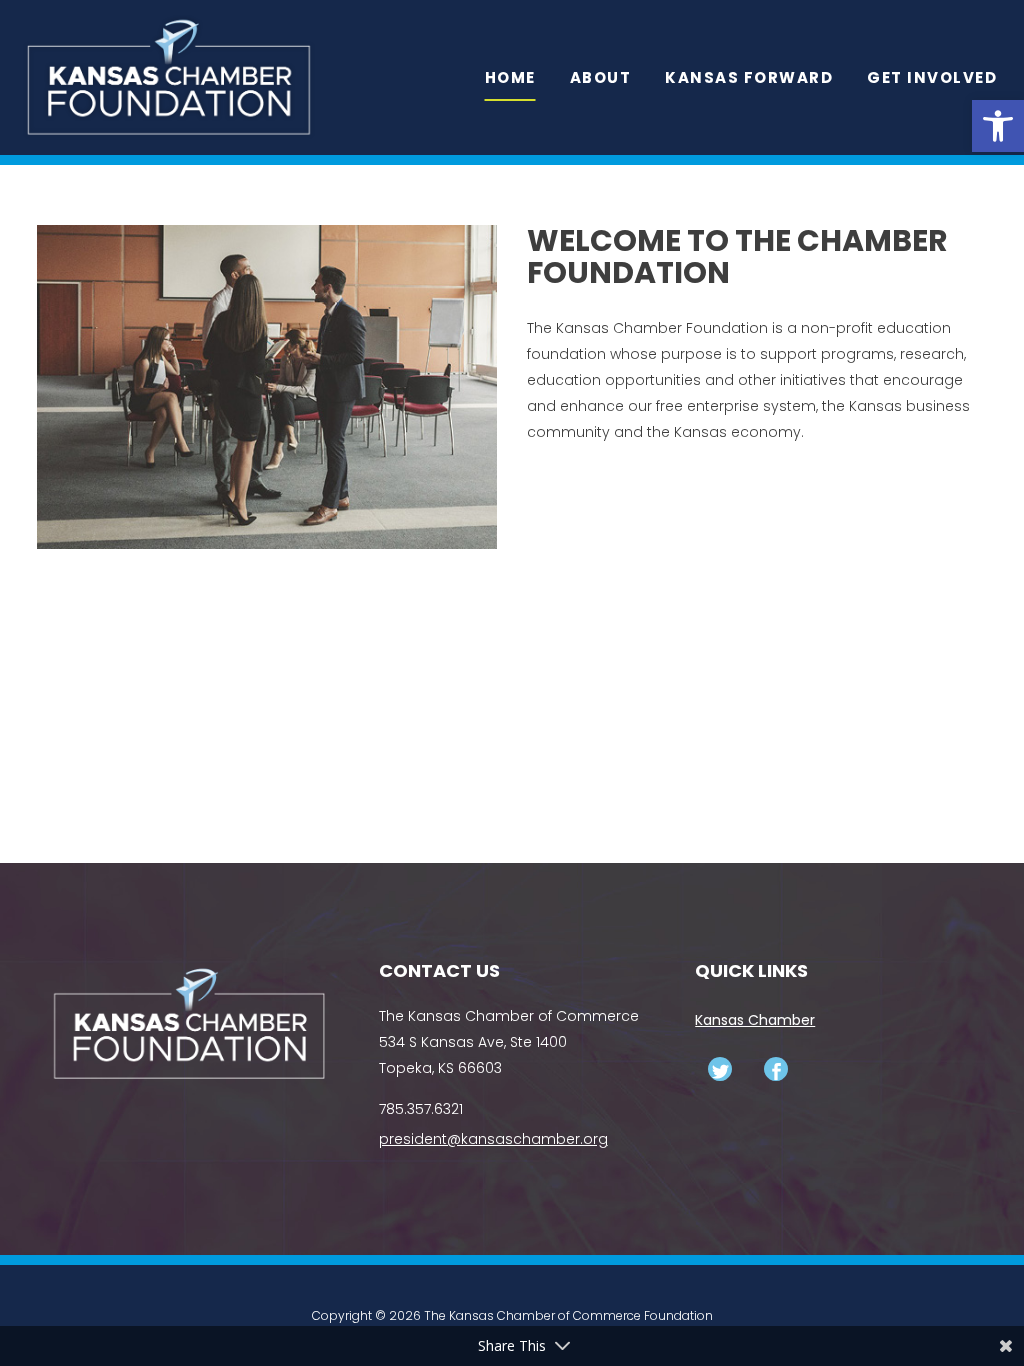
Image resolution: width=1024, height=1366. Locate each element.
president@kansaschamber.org (493, 1139)
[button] (998, 126)
